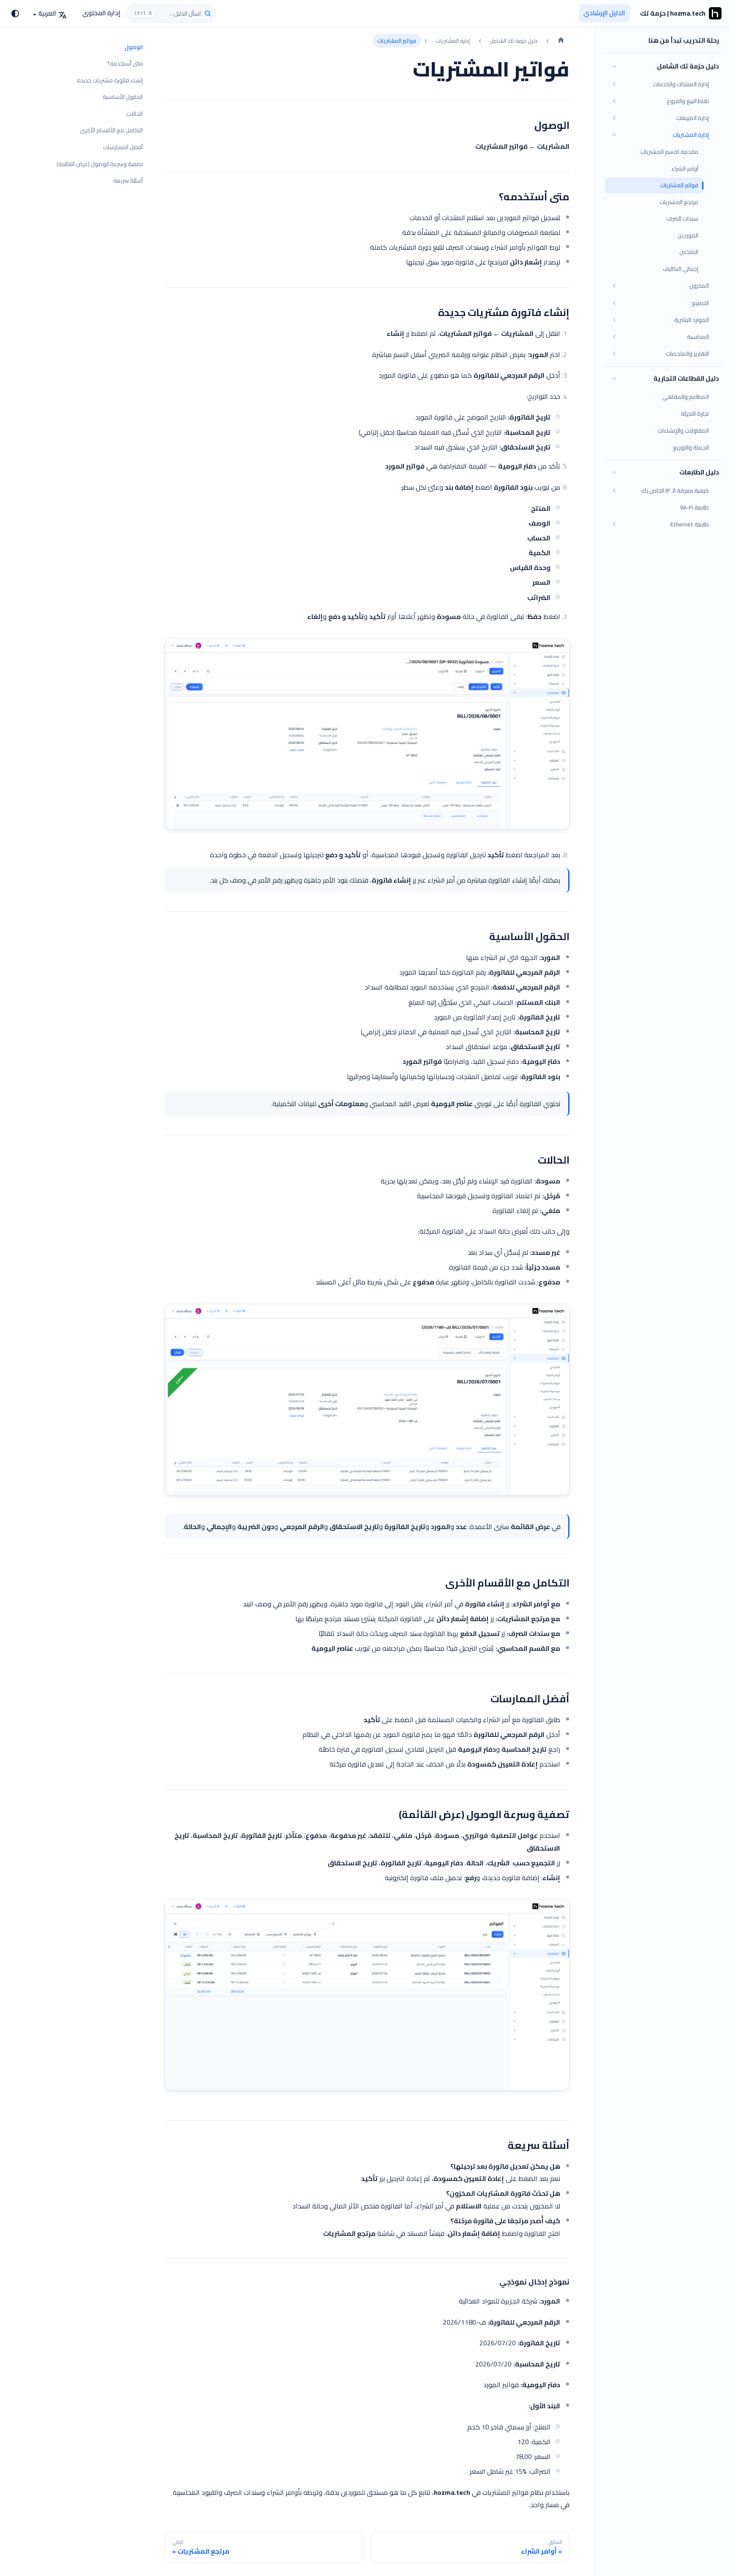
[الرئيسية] (561, 41)
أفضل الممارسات (123, 147)
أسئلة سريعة (128, 181)
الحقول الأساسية (123, 97)
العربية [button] (47, 13)
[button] (665, 66)
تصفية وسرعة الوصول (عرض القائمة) (100, 164)
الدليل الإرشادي (604, 13)
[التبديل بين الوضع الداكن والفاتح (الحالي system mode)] (15, 14)
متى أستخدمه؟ (125, 64)
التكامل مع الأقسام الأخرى (111, 130)
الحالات (135, 114)
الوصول (134, 47)
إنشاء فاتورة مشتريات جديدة (110, 80)
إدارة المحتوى (101, 13)
